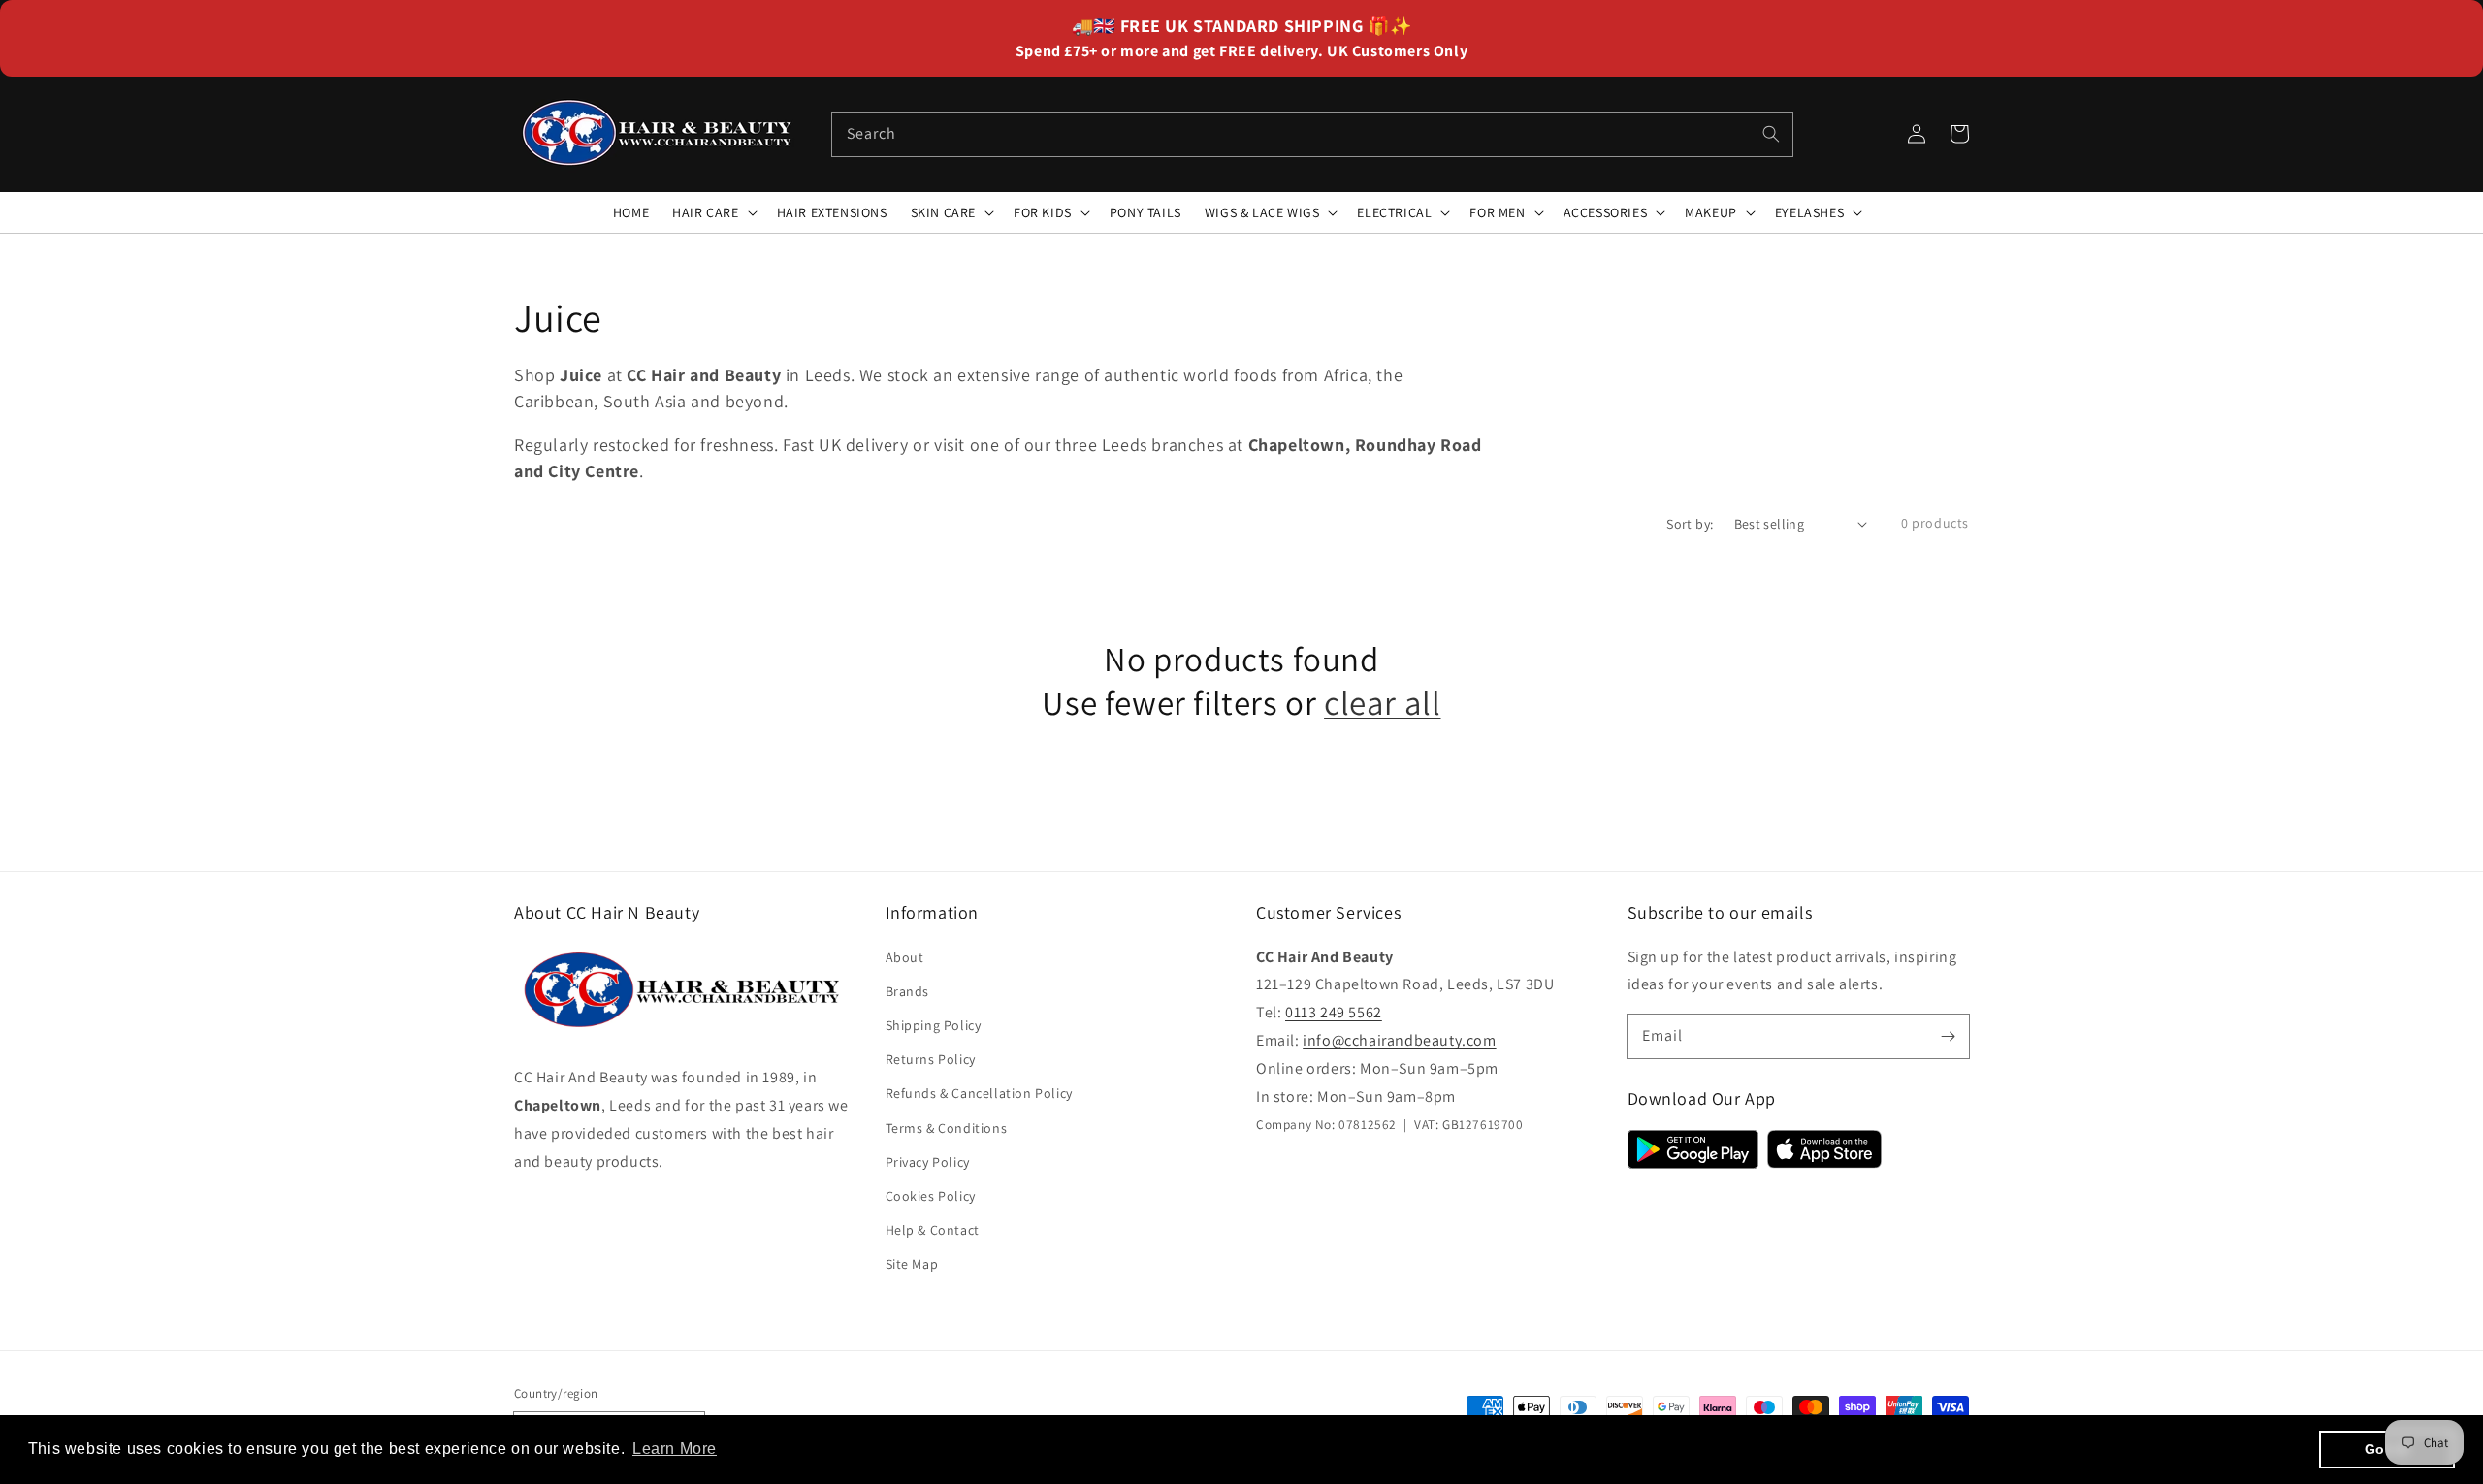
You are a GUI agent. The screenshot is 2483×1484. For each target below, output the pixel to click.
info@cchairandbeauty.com (1399, 1040)
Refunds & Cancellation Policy (979, 1093)
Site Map (912, 1264)
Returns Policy (931, 1059)
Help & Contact (933, 1230)
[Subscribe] (1948, 1036)
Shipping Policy (934, 1025)
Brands (908, 991)
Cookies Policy (931, 1196)
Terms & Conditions (947, 1128)
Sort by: (1690, 524)
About (905, 957)
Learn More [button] (675, 1449)
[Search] (1771, 134)
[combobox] (1312, 134)
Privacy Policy (928, 1162)
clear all (1382, 703)
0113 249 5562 (1334, 1012)
